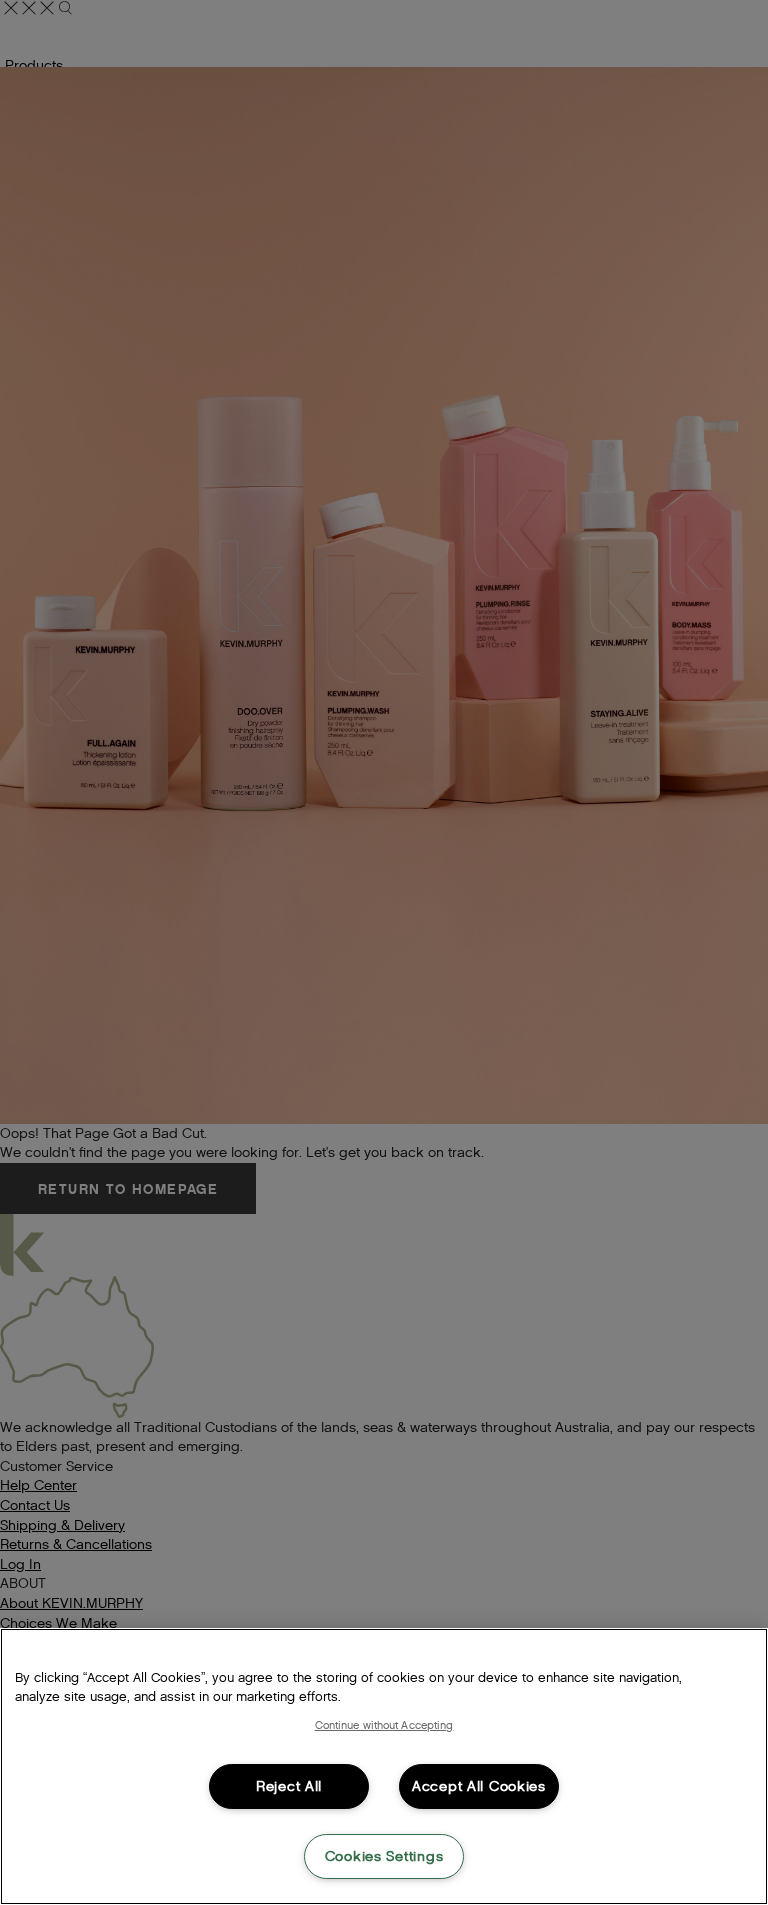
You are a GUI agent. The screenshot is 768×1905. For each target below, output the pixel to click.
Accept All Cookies (479, 1786)
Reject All (289, 1786)
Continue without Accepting (384, 1725)
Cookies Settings (384, 1856)
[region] (384, 1766)
